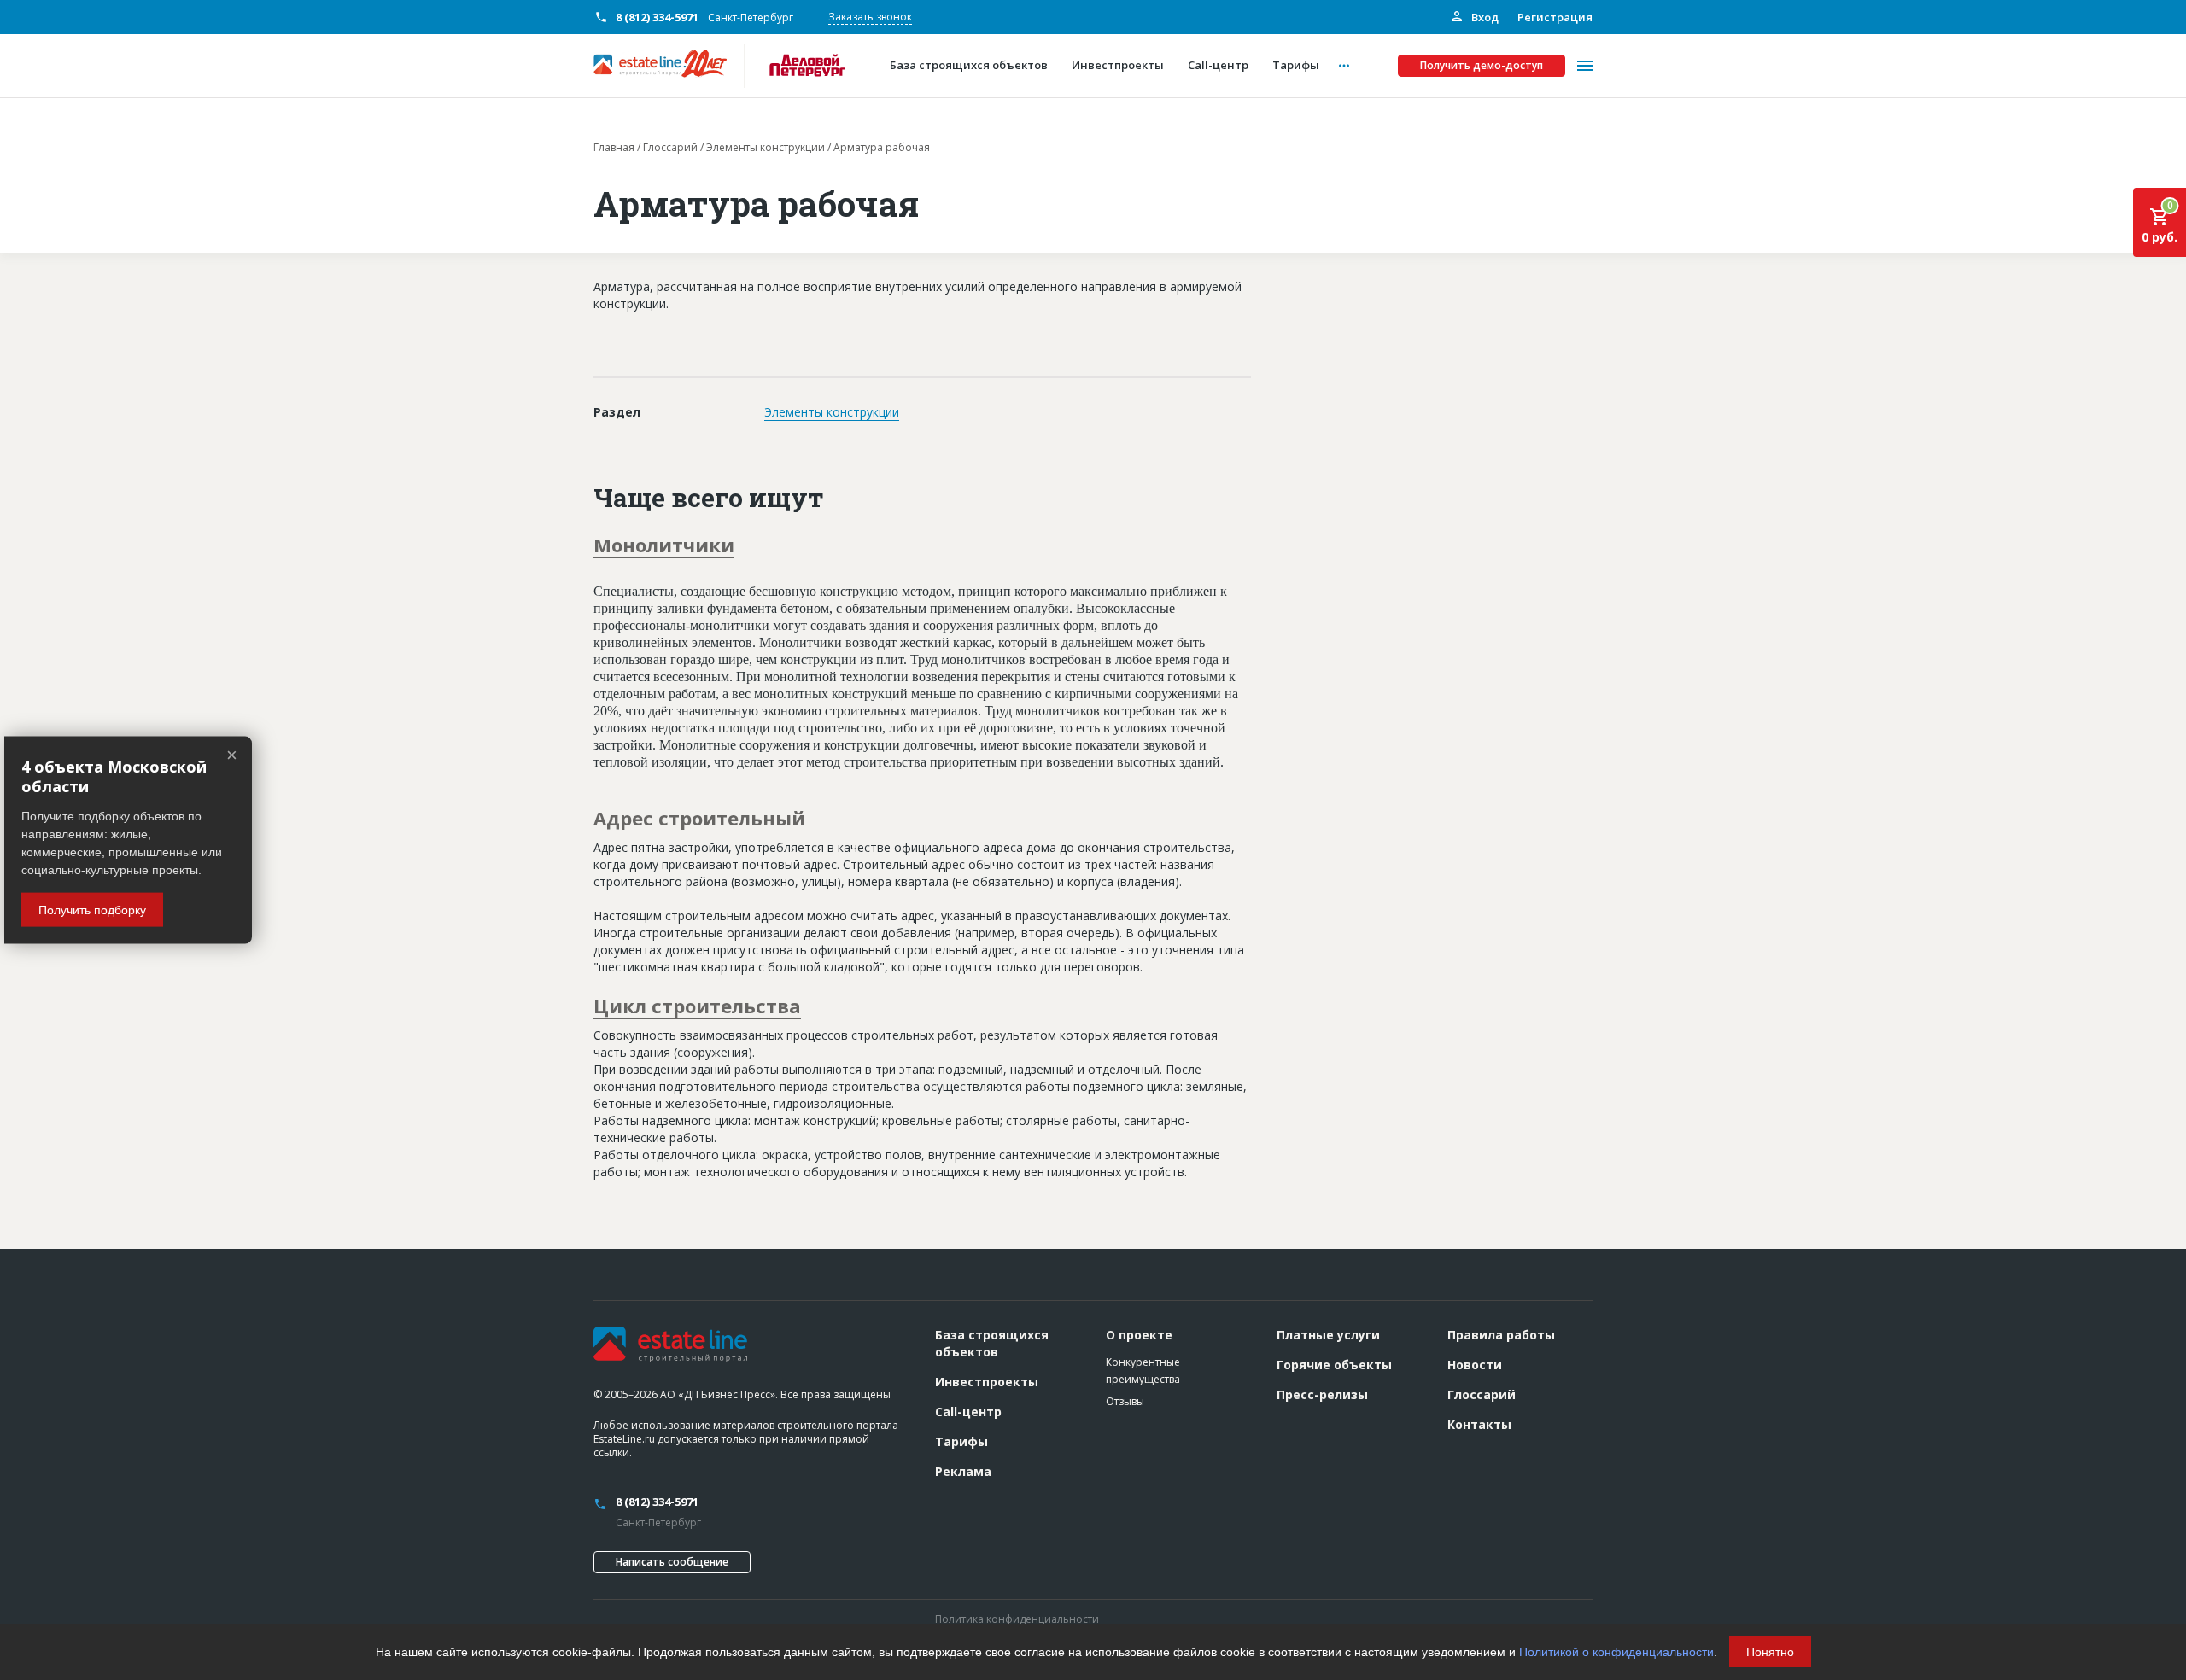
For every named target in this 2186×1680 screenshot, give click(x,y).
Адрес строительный (699, 818)
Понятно (1770, 1652)
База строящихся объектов (992, 1343)
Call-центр (968, 1412)
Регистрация (1555, 17)
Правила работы (1501, 1335)
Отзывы (1125, 1401)
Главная (614, 148)
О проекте (1139, 1335)
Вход (1484, 17)
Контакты (1479, 1424)
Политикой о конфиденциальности (1616, 1652)
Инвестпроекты (987, 1382)
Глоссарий (670, 148)
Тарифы (961, 1441)
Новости (1475, 1365)
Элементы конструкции (766, 148)
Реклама (963, 1471)
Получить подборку (92, 909)
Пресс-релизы (1322, 1394)
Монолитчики (664, 545)
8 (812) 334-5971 (657, 17)
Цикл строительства (697, 1006)
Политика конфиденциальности (1017, 1619)
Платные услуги (1328, 1335)
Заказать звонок (870, 17)
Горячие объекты (1334, 1365)
